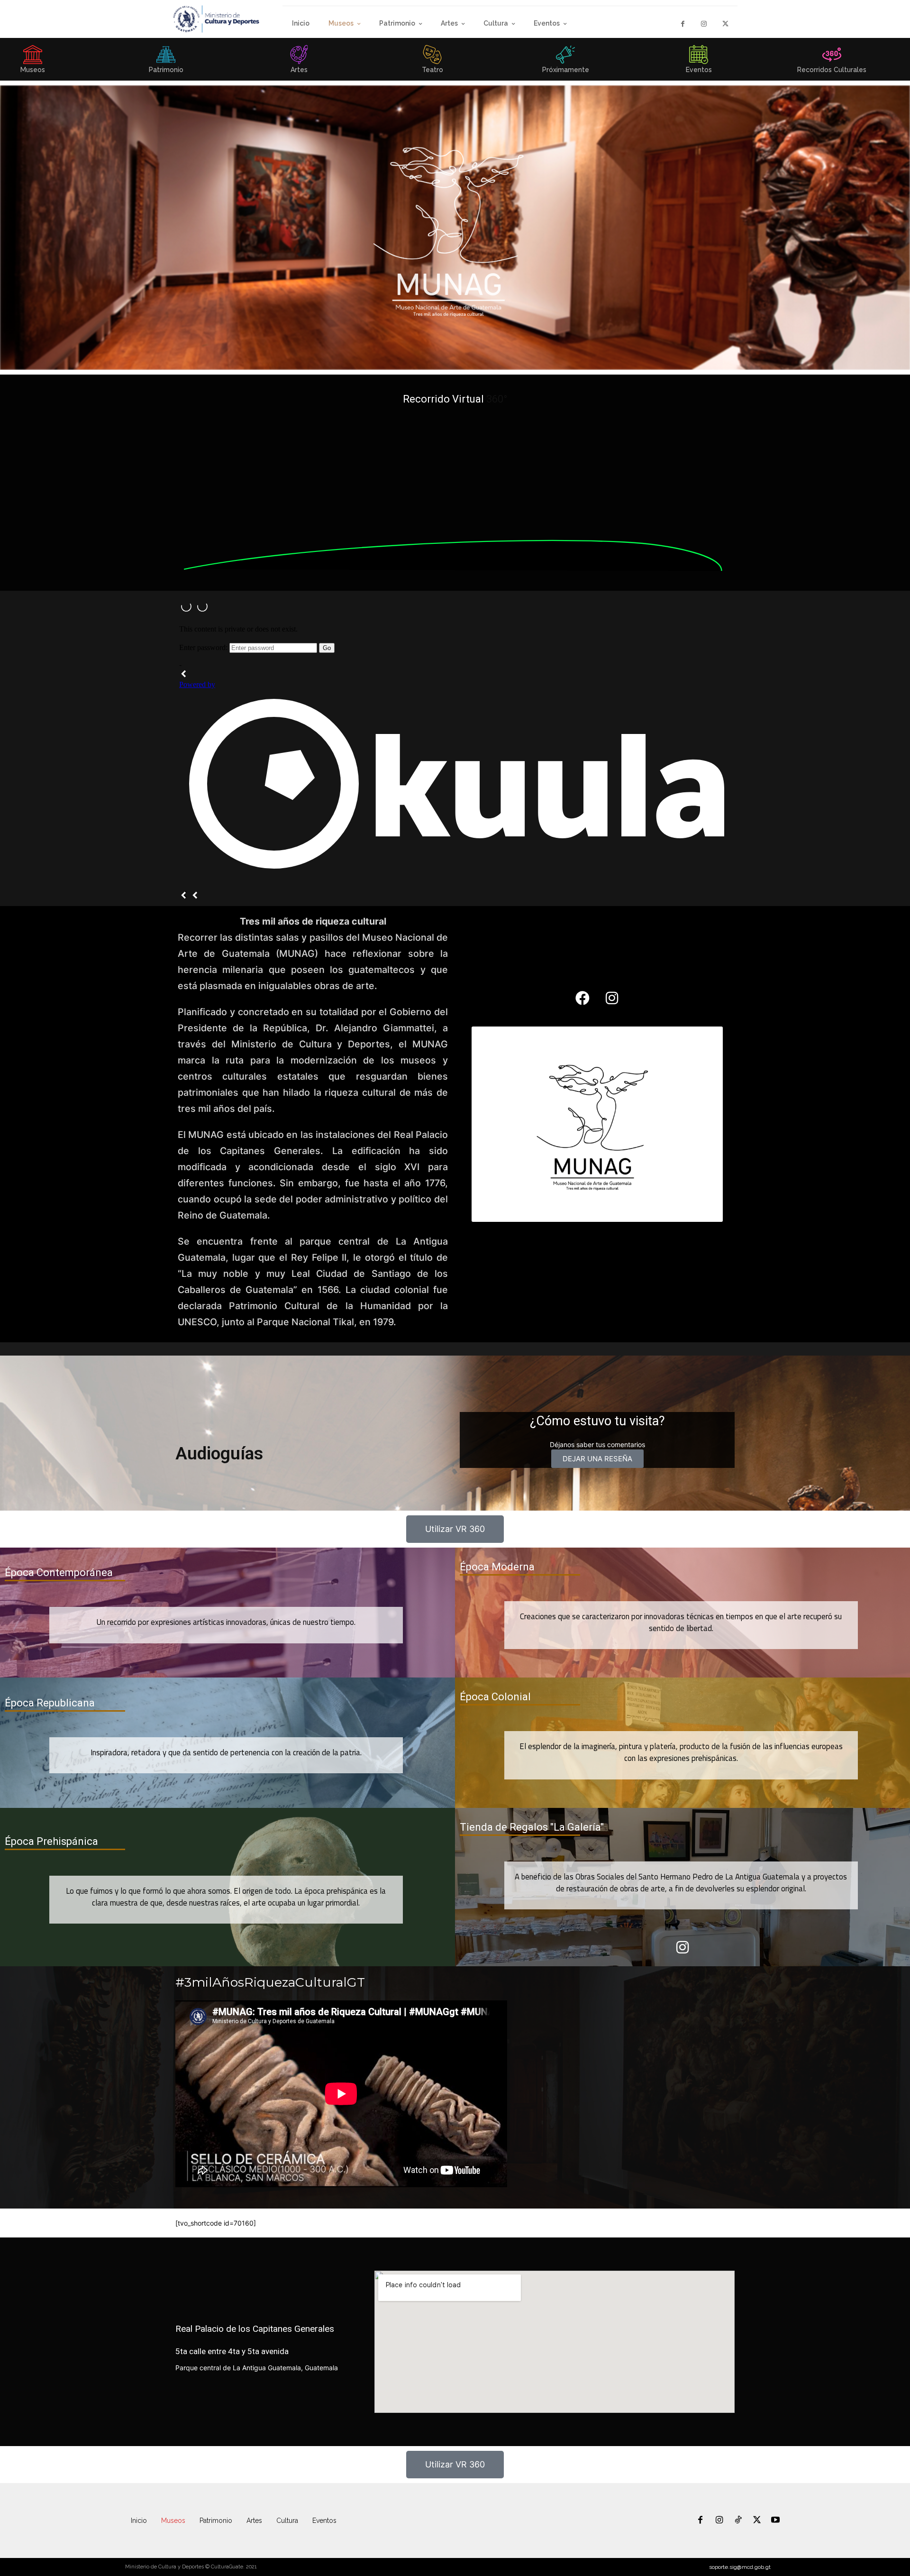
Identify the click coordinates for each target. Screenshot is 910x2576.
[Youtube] (775, 2521)
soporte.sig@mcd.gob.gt (740, 2567)
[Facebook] (683, 24)
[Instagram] (704, 24)
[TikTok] (738, 2521)
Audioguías (219, 1453)
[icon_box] (166, 62)
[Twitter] (725, 24)
